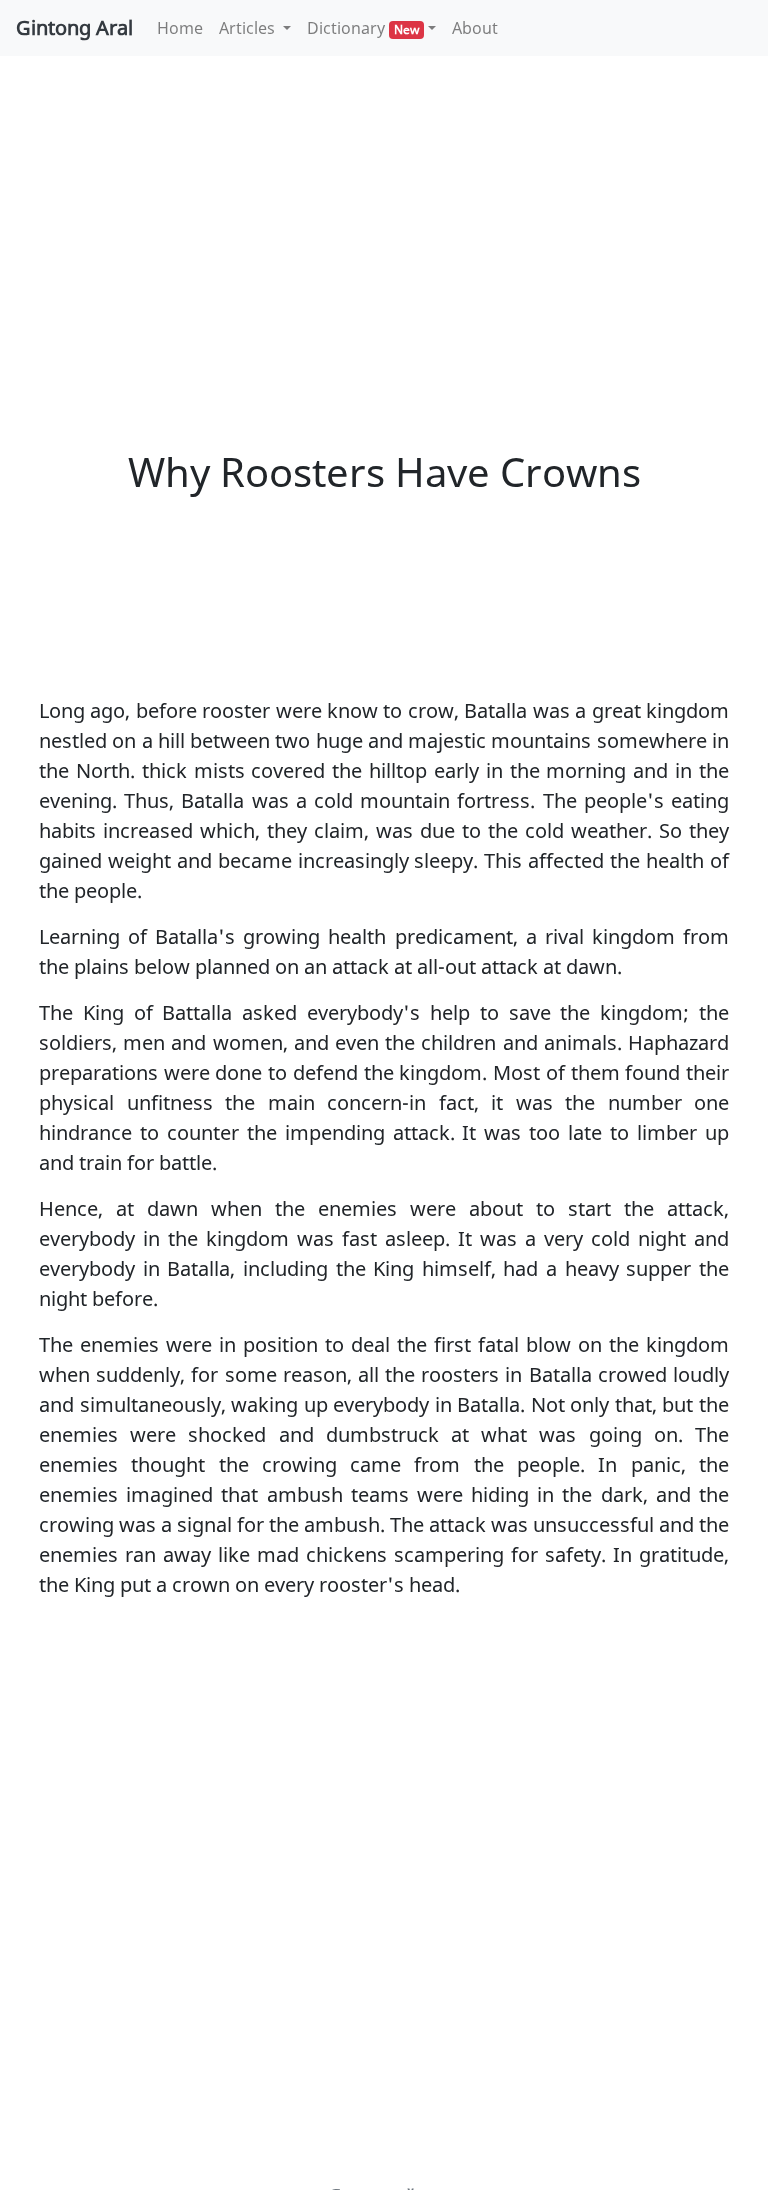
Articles (249, 28)
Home (184, 27)
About (475, 28)
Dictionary (363, 28)
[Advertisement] (384, 220)
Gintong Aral (74, 27)
